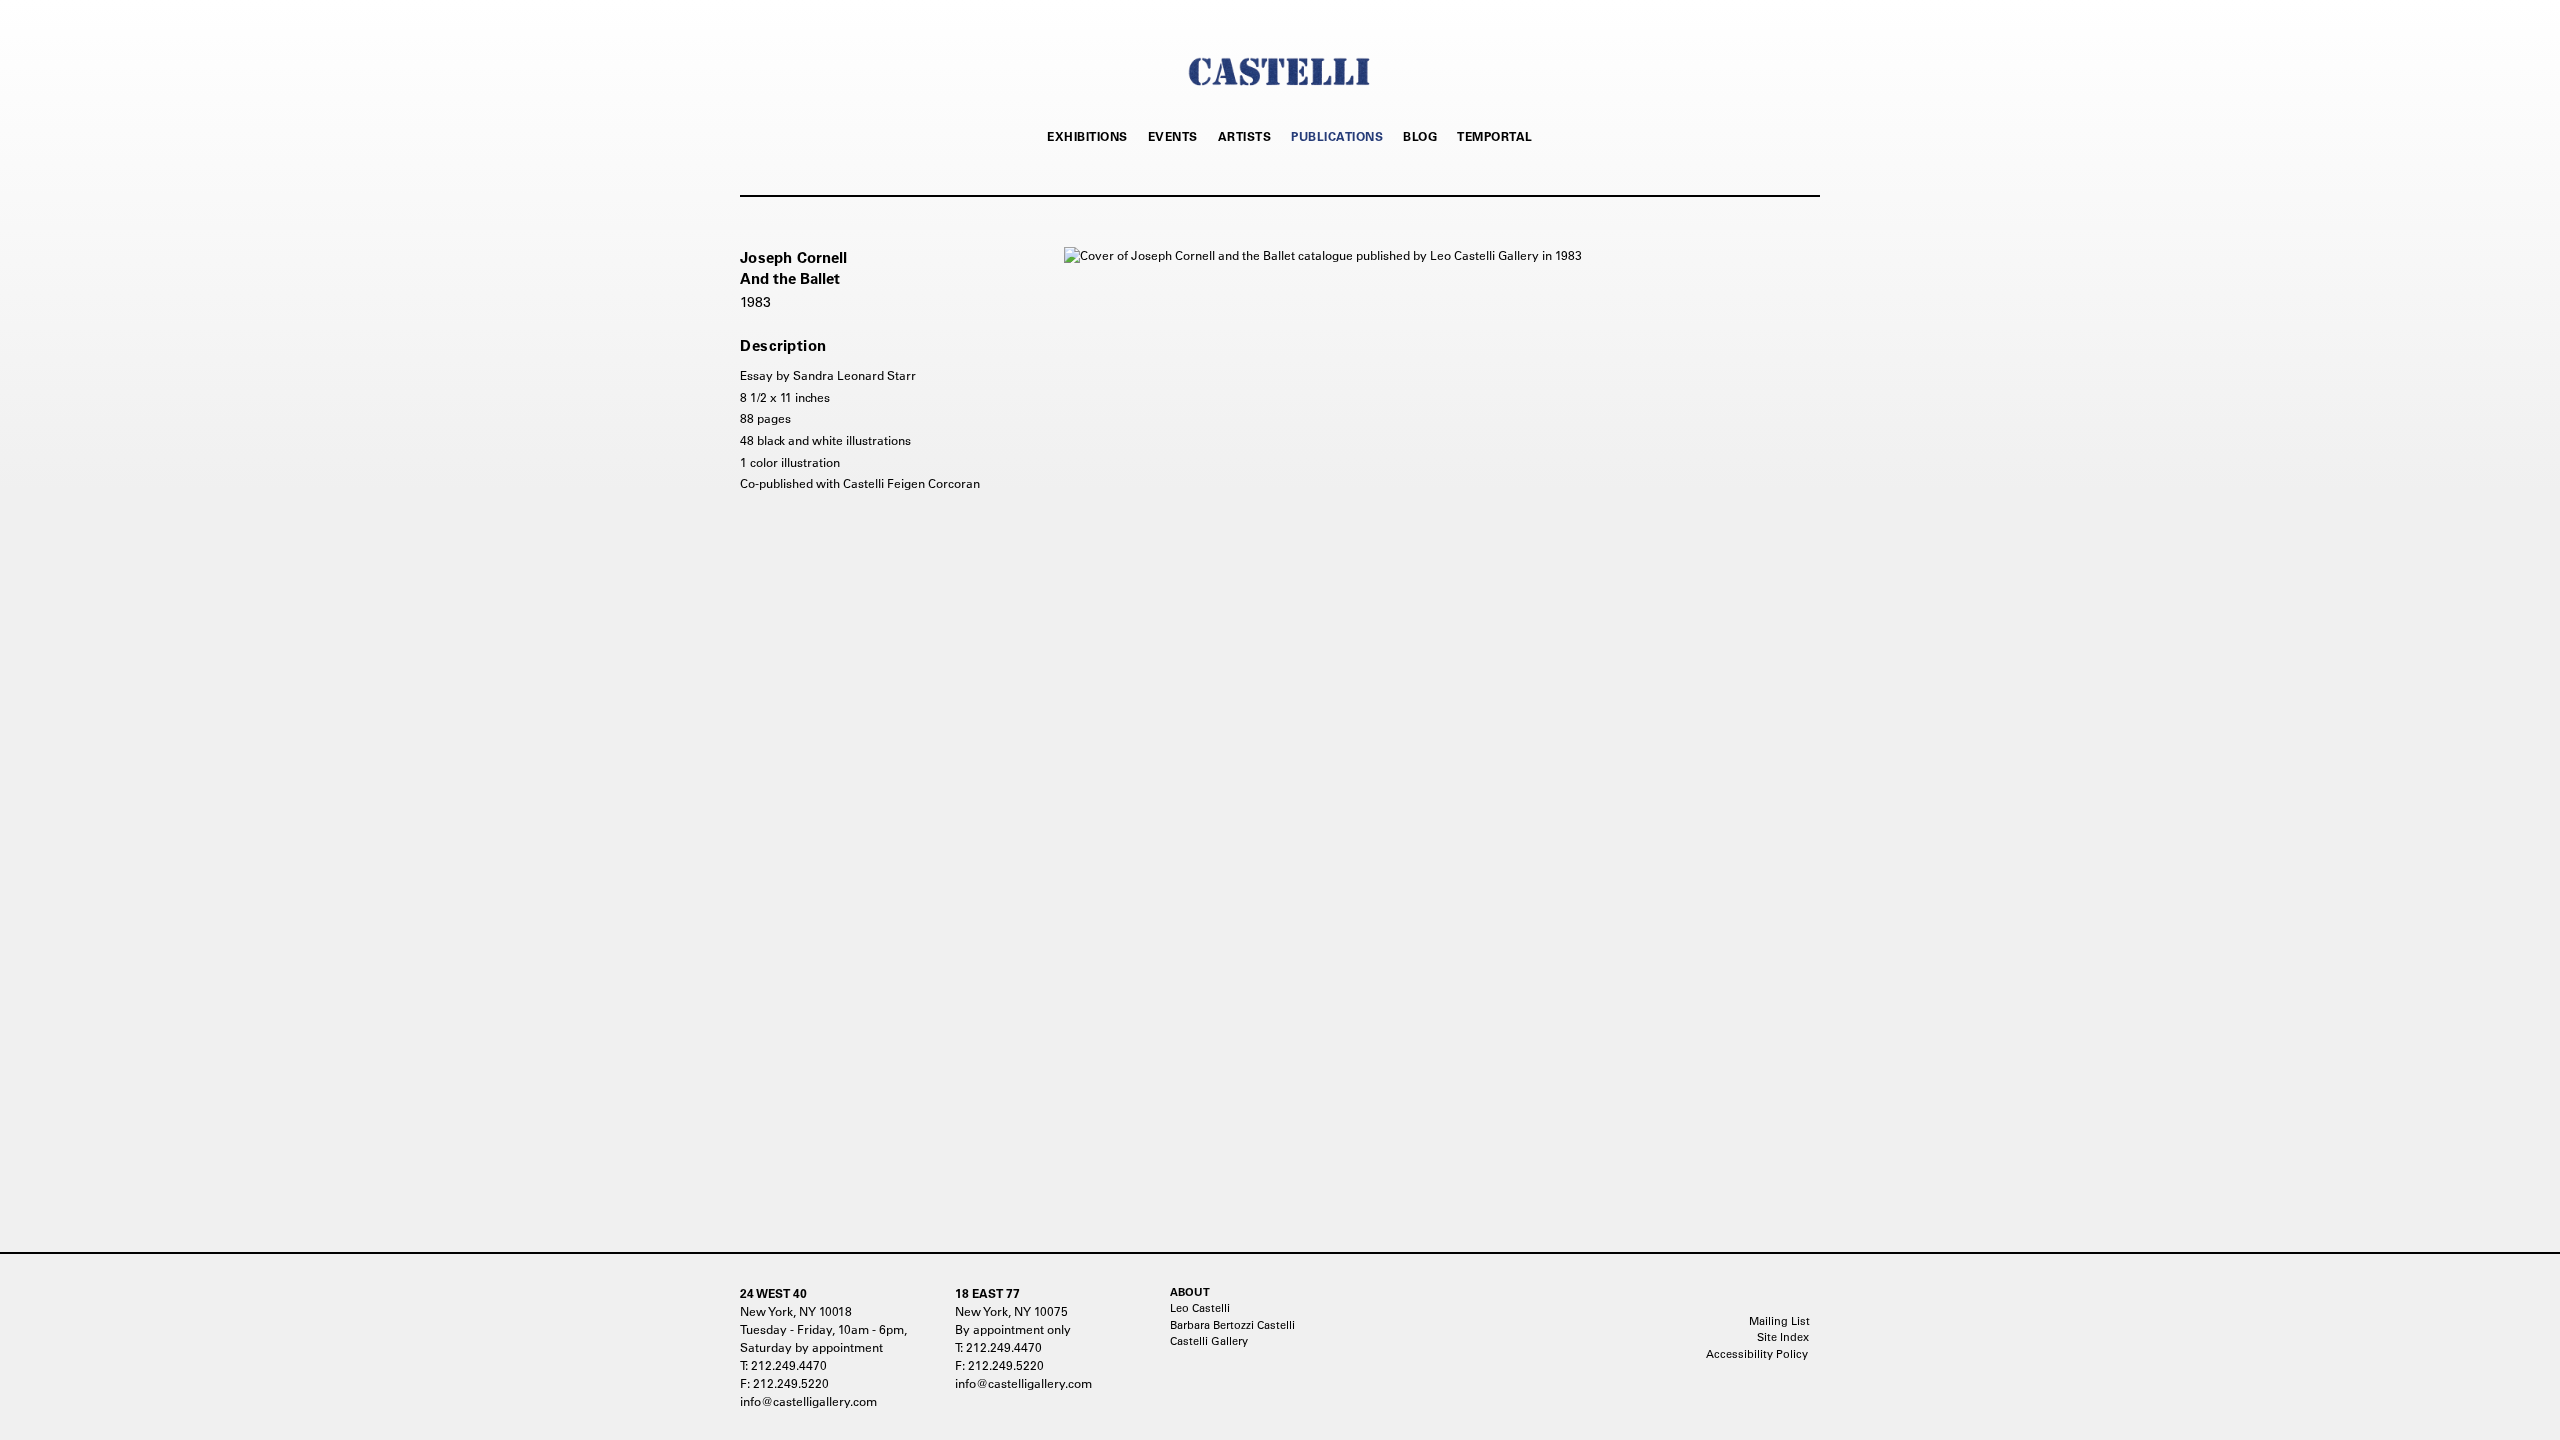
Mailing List (1779, 1321)
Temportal (1495, 136)
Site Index (1783, 1337)
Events (1173, 136)
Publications (1337, 136)
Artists (1245, 136)
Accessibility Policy (1757, 1354)
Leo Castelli (1200, 1308)
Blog (1420, 136)
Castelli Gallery (1209, 1341)
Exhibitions (1087, 136)
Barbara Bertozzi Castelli (1232, 1325)
